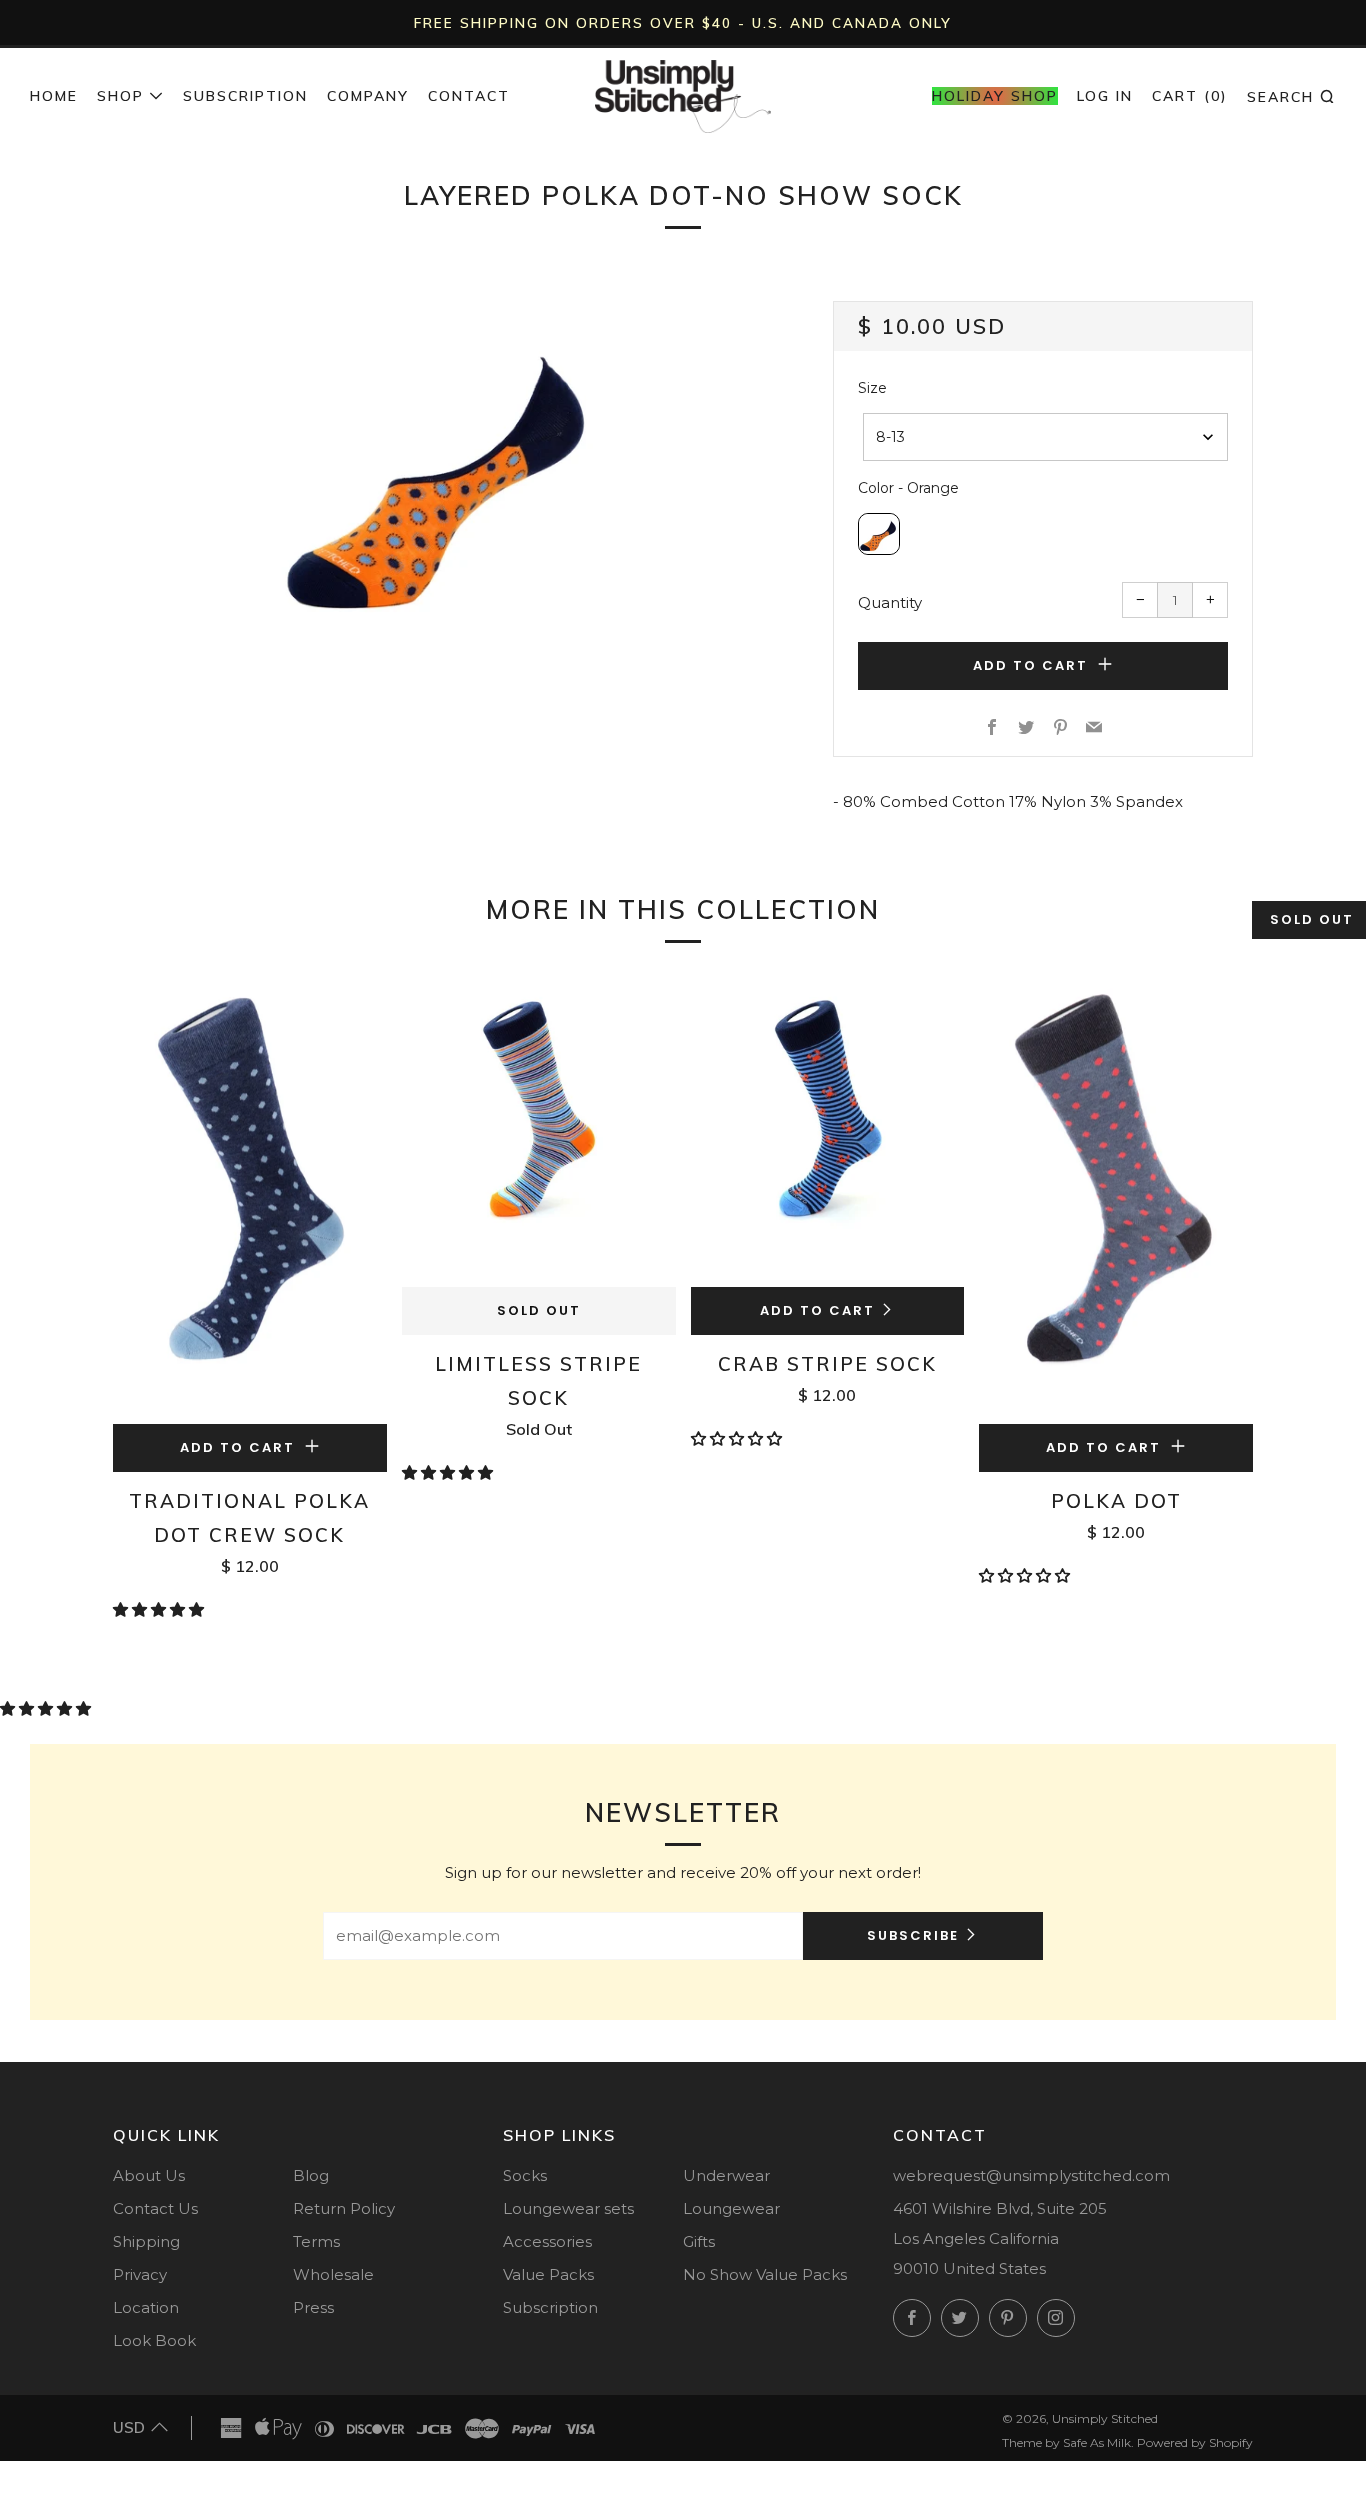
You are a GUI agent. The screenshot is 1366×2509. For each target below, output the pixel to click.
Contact (469, 96)
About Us (149, 2175)
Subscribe (913, 1935)
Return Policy (344, 2208)
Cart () (1190, 96)
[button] (160, 1609)
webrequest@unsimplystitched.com (1031, 2175)
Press (313, 2307)
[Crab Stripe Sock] (828, 1130)
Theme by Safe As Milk (1066, 2442)
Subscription (245, 96)
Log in (1105, 96)
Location (146, 2307)
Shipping (146, 2241)
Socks (525, 2175)
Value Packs (548, 2274)
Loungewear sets (568, 2208)
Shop (120, 96)
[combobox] (1045, 437)
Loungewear (731, 2208)
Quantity (890, 602)
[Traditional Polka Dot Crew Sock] (250, 1198)
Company (368, 96)
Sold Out (539, 1310)
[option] (443, 467)
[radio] (879, 534)
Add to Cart (817, 1310)
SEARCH (1291, 96)
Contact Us (155, 2208)
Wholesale (333, 2274)
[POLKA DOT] (1116, 1198)
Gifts (699, 2241)
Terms (316, 2241)
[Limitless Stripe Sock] (539, 1130)
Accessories (547, 2241)
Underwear (726, 2175)
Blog (311, 2175)
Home (54, 96)
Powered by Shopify (1195, 2442)
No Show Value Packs (765, 2274)
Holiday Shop (995, 96)
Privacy (140, 2274)
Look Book (154, 2340)
